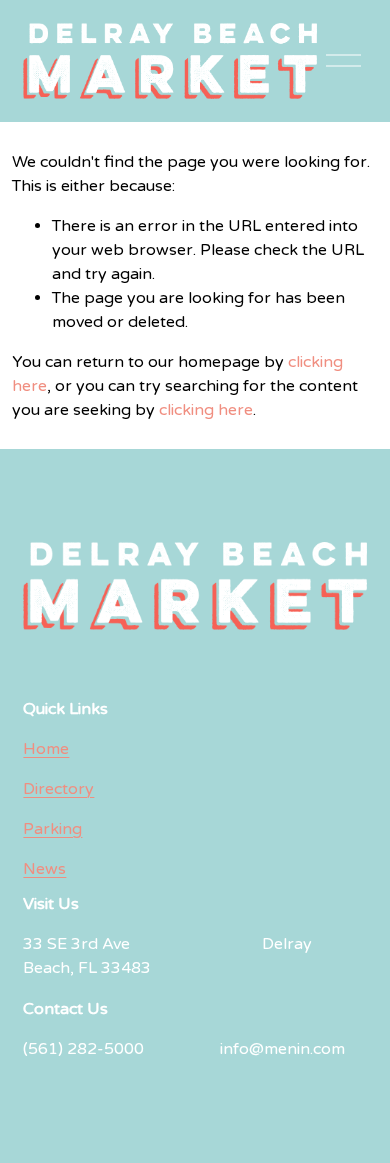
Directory (58, 789)
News (44, 869)
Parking (52, 829)
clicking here (206, 410)
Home (46, 749)
